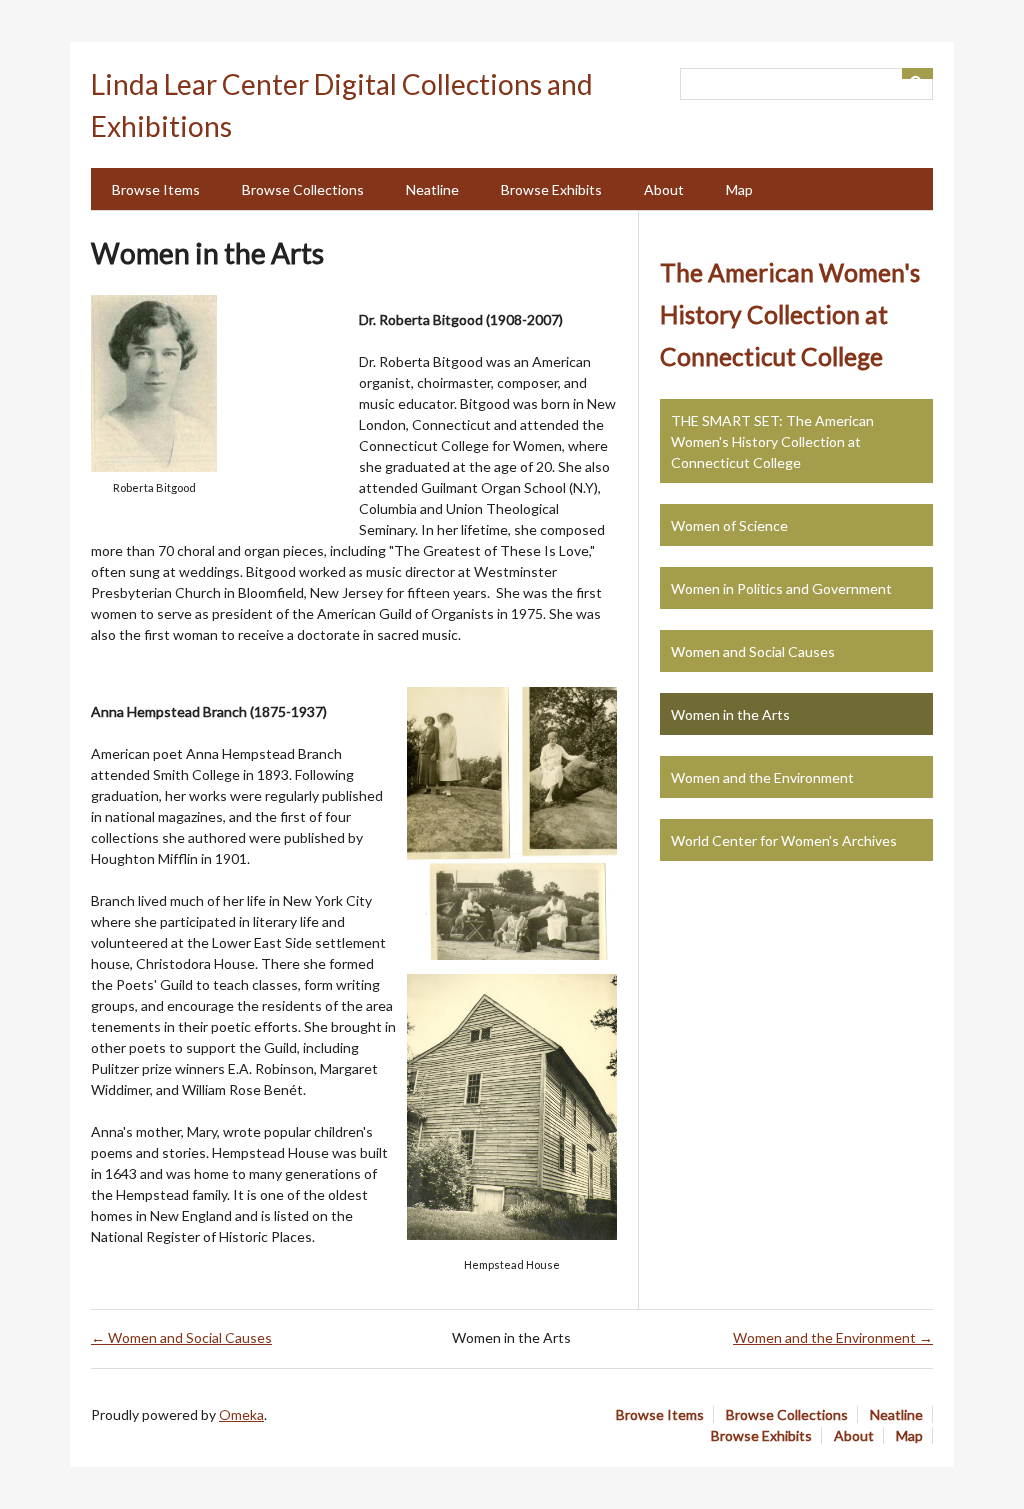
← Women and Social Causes (181, 1337)
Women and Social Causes (753, 651)
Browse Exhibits (551, 189)
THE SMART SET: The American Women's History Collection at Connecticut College (772, 441)
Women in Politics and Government (781, 588)
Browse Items (156, 189)
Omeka (241, 1414)
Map (739, 189)
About (664, 189)
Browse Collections (303, 189)
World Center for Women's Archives (784, 840)
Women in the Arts (730, 714)
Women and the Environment (762, 777)
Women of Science (729, 525)
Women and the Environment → (833, 1337)
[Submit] (918, 73)
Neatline (432, 189)
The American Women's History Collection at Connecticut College (790, 314)
